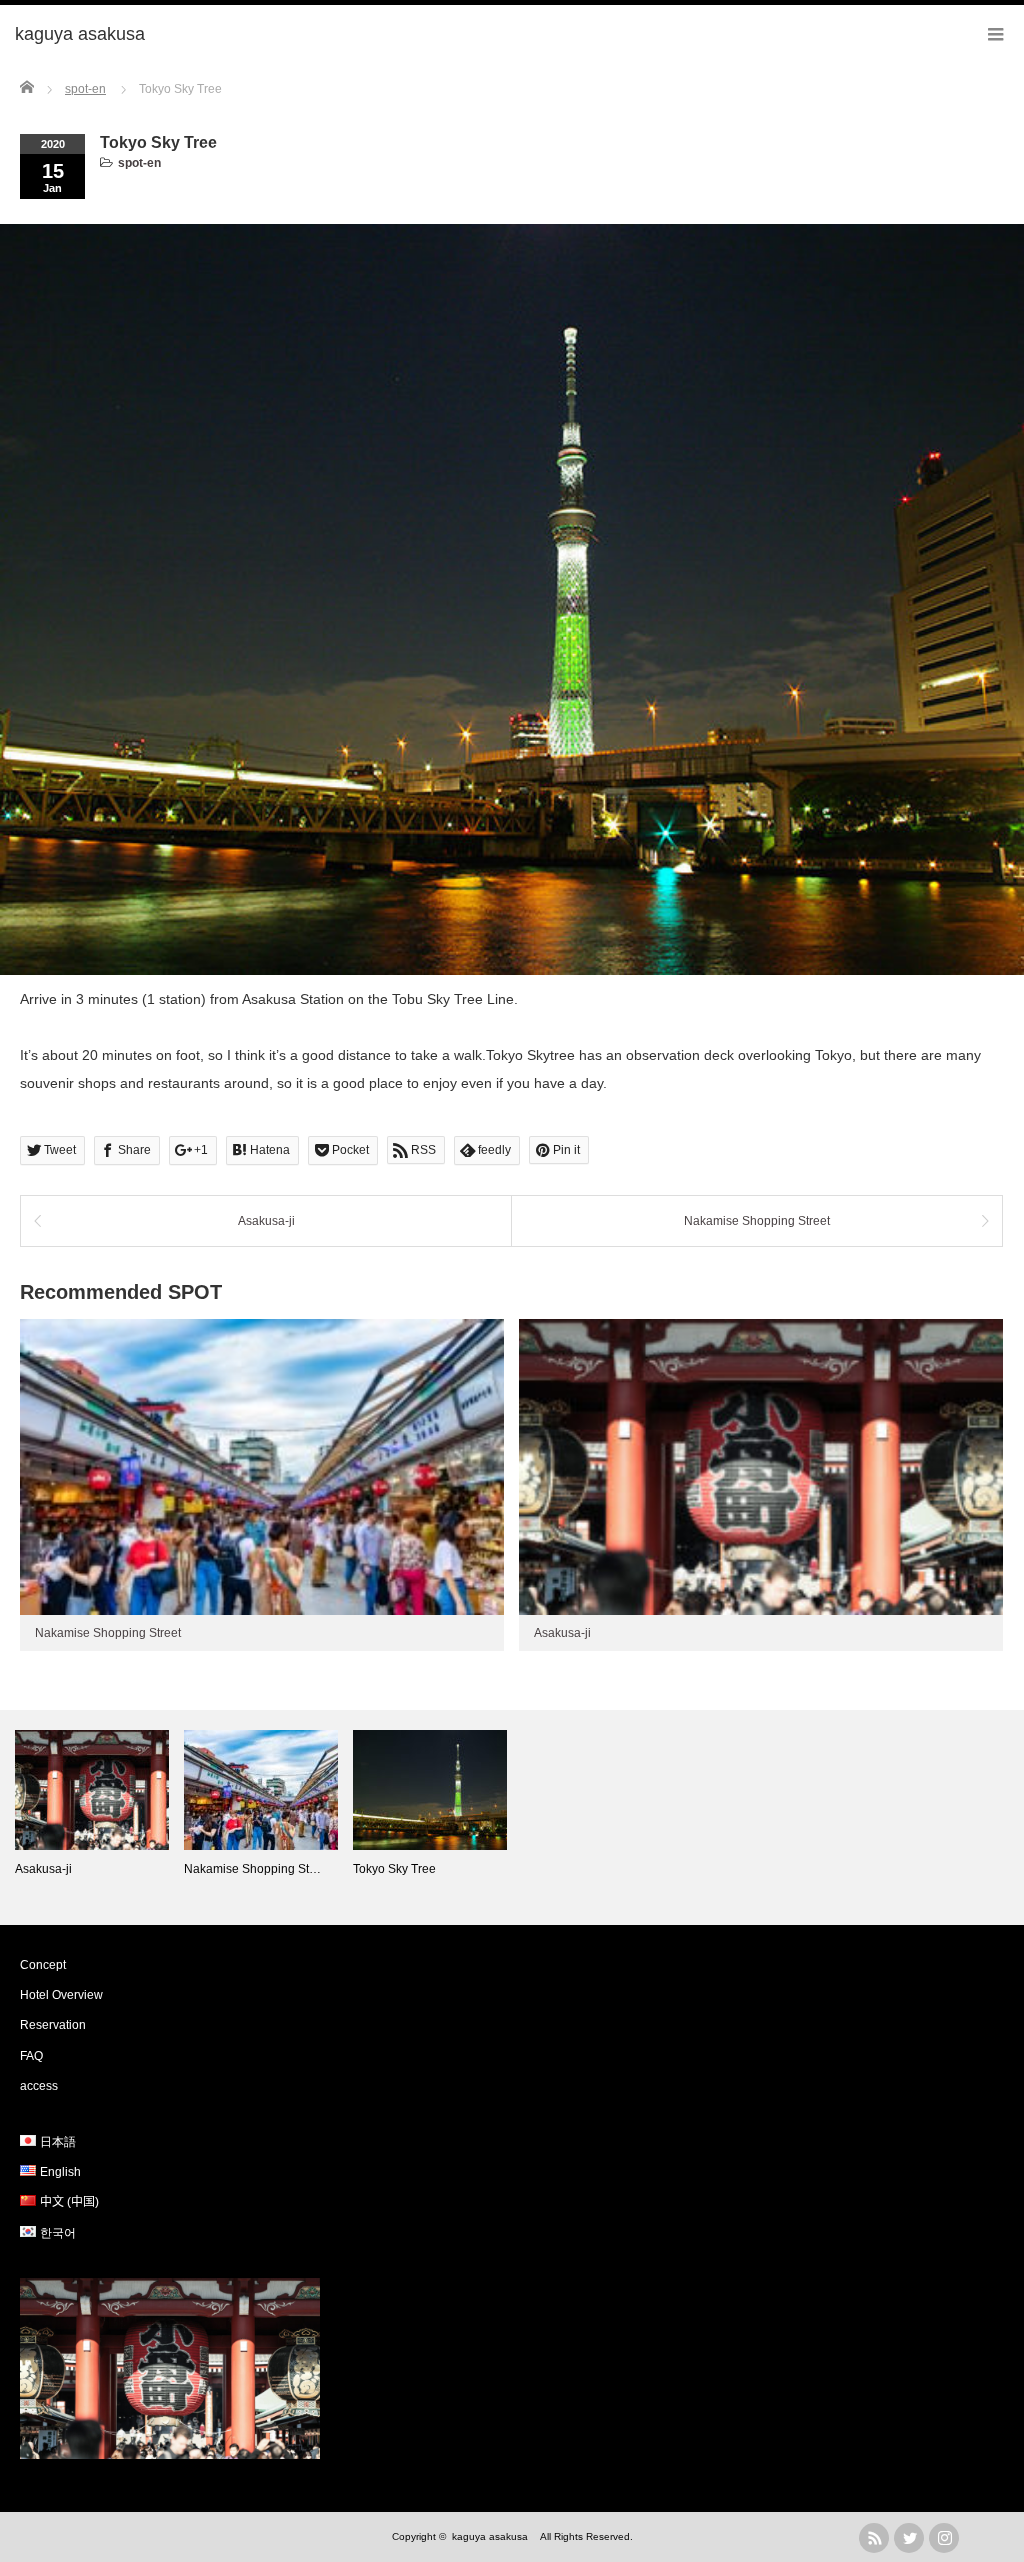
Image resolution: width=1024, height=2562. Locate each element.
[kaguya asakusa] (89, 35)
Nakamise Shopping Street (757, 1221)
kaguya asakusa (495, 2536)
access (39, 2086)
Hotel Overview (61, 1995)
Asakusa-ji (266, 1221)
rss (874, 2538)
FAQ (31, 2056)
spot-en (139, 163)
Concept (43, 1965)
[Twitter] (909, 2538)
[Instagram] (944, 2538)
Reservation (53, 2025)
